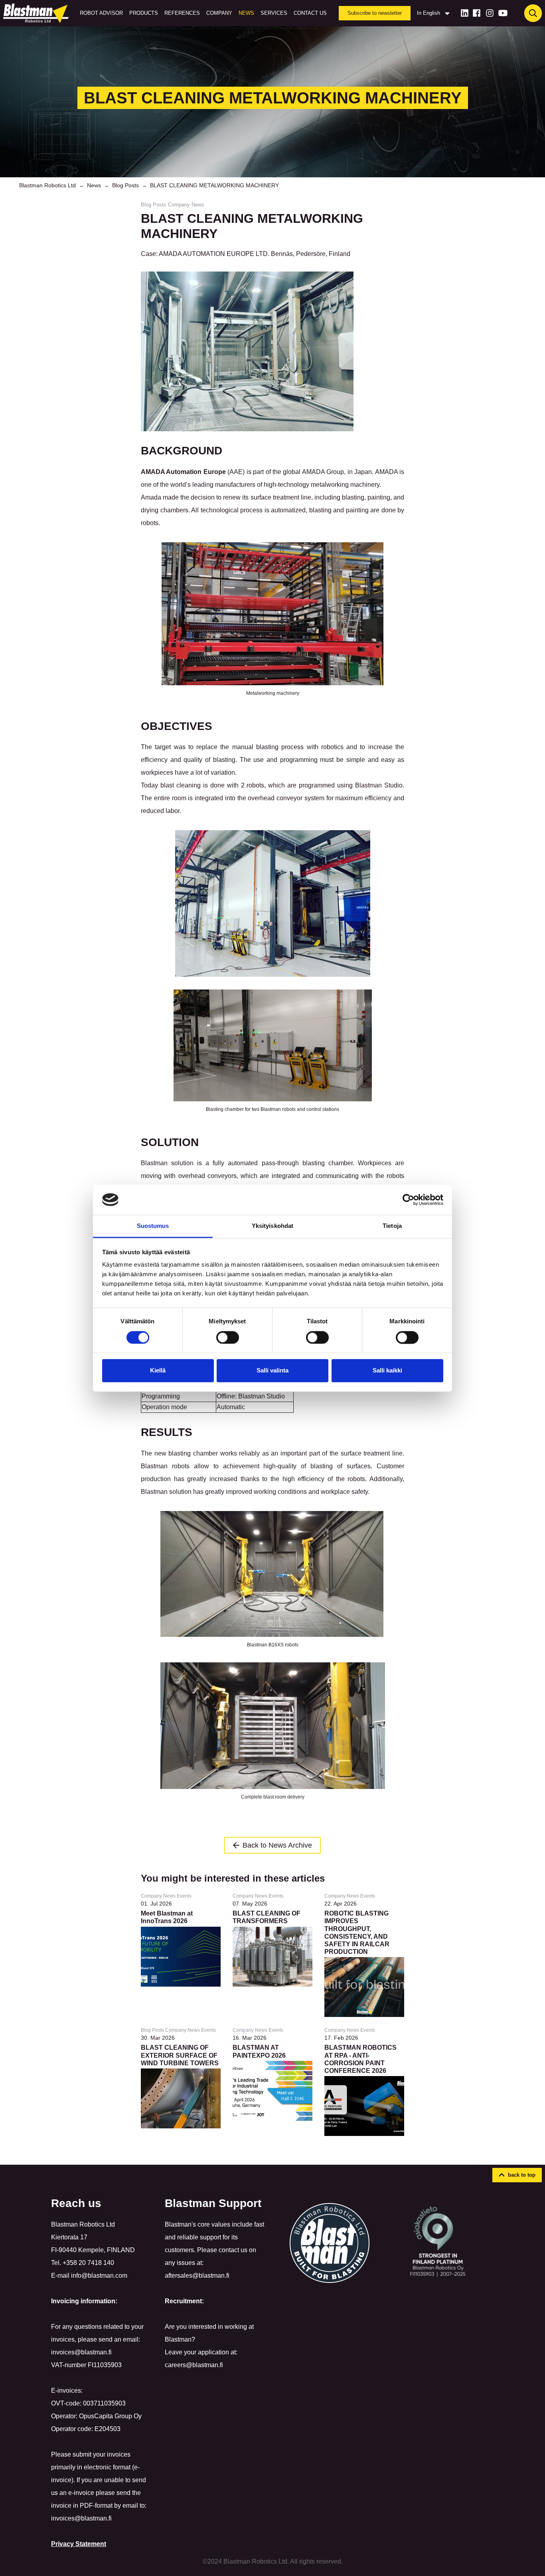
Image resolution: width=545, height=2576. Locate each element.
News (246, 13)
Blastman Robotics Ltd (47, 185)
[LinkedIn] (465, 13)
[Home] (38, 13)
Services (274, 13)
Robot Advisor (101, 13)
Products (144, 13)
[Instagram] (490, 13)
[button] (517, 2175)
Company (219, 13)
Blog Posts (125, 185)
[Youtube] (503, 13)
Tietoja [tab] (392, 1226)
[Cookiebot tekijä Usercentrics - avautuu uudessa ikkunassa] (408, 1200)
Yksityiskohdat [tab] (272, 1226)
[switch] (228, 1337)
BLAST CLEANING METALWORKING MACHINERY (214, 185)
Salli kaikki (387, 1371)
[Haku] (533, 13)
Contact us (310, 13)
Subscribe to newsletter (375, 13)
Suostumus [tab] (153, 1226)
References (182, 13)
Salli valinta (272, 1371)
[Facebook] (477, 13)
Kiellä (158, 1371)
